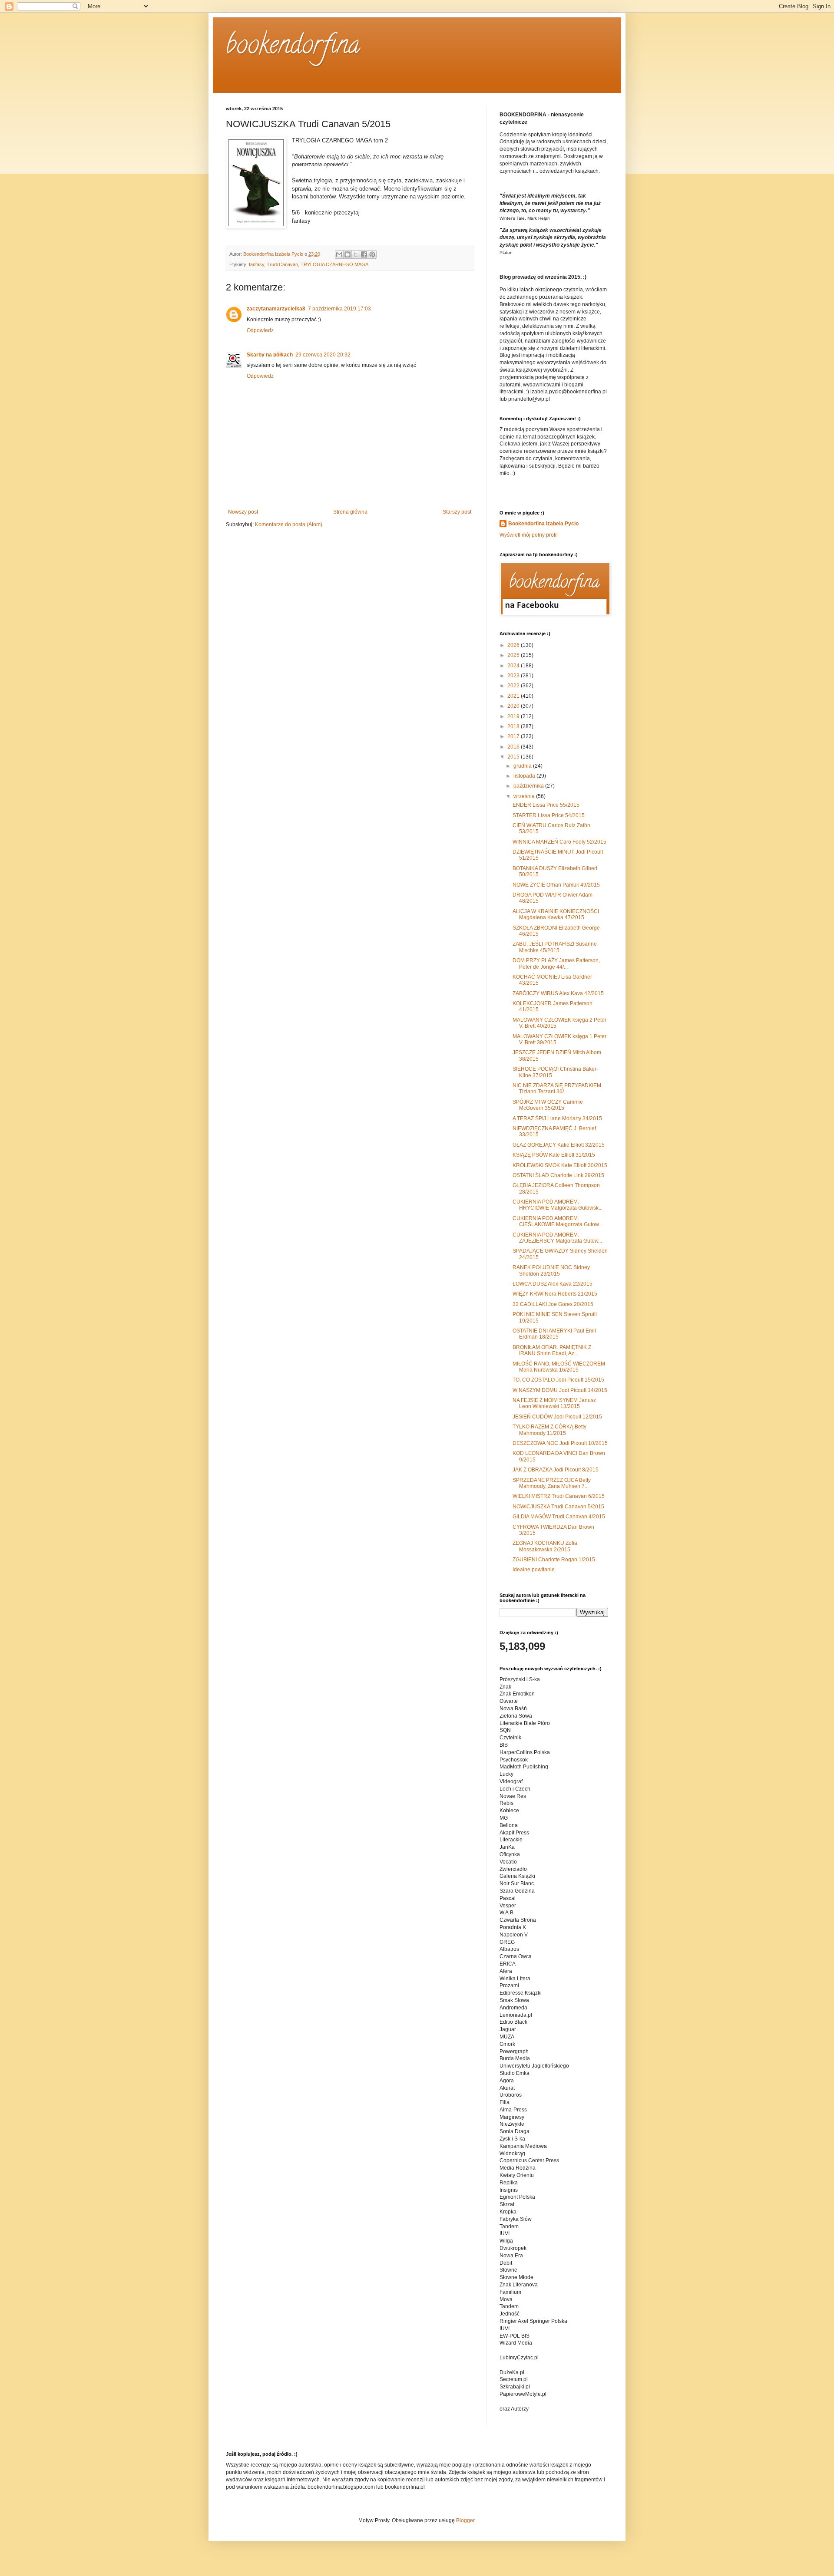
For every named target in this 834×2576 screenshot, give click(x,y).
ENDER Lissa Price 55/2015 (546, 805)
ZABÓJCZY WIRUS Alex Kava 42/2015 (558, 993)
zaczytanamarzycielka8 (276, 309)
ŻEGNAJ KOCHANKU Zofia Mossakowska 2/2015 (545, 1546)
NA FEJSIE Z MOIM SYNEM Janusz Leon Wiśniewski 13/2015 (554, 1403)
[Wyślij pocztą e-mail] (339, 254)
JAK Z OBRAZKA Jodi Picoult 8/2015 (556, 1470)
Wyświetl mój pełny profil (529, 535)
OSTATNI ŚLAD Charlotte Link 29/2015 (558, 1175)
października (529, 786)
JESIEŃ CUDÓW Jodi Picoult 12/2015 (557, 1417)
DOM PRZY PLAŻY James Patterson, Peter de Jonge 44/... (556, 963)
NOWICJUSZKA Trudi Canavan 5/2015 (558, 1507)
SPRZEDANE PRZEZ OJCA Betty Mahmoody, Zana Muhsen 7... (552, 1483)
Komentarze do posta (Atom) (289, 524)
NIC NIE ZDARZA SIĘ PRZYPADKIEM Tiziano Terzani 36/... (557, 1088)
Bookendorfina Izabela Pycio (543, 524)
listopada (525, 776)
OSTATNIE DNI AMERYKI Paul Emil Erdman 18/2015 (554, 1334)
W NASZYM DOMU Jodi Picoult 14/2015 (560, 1390)
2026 (514, 645)
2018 (514, 726)
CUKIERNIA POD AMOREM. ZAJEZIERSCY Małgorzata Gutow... (557, 1238)
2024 (514, 666)
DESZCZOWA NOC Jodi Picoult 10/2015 (560, 1443)
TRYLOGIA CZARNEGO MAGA (334, 264)
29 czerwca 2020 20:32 (323, 355)
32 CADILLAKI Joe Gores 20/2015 (553, 1304)
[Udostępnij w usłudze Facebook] (364, 254)
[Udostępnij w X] (356, 254)
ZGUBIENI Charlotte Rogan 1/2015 (554, 1560)
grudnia (523, 766)
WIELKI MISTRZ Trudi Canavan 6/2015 (559, 1496)
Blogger (465, 2520)
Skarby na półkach (270, 355)
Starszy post (457, 512)
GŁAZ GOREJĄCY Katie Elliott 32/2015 (559, 1145)
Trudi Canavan (282, 264)
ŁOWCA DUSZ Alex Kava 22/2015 (553, 1284)
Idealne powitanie (534, 1570)
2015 (514, 757)
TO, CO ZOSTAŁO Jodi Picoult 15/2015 (558, 1380)
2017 (514, 736)
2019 (514, 716)
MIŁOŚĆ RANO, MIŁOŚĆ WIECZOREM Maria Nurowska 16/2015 (559, 1367)
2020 (514, 706)
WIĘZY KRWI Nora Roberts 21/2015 (555, 1294)
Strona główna (350, 512)
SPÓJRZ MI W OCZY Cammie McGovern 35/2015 (548, 1105)
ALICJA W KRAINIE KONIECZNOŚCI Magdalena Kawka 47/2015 (556, 914)
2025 (514, 655)
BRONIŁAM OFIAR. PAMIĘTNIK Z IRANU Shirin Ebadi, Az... (552, 1350)
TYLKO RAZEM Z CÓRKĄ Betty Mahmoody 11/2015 (549, 1430)
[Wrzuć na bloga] (347, 254)
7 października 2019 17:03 (339, 309)
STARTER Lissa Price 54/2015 (549, 815)
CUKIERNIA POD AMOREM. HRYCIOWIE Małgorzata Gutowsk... (558, 1205)
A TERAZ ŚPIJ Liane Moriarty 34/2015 (557, 1118)
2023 (514, 676)
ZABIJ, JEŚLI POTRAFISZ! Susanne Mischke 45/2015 (555, 947)
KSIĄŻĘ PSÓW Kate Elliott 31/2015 (554, 1155)
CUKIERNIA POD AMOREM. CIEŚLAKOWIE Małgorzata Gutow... (558, 1221)
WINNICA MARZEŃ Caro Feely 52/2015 (559, 842)
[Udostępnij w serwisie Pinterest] (372, 254)
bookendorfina (293, 47)
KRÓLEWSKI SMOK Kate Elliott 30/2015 (560, 1165)
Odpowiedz (260, 330)
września (525, 796)
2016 (514, 747)
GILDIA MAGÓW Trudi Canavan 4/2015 (559, 1517)
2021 (514, 696)
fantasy (256, 264)
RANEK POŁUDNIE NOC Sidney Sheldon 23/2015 (551, 1270)
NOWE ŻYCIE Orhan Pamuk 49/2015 (556, 885)
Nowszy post (243, 512)
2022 (514, 686)
